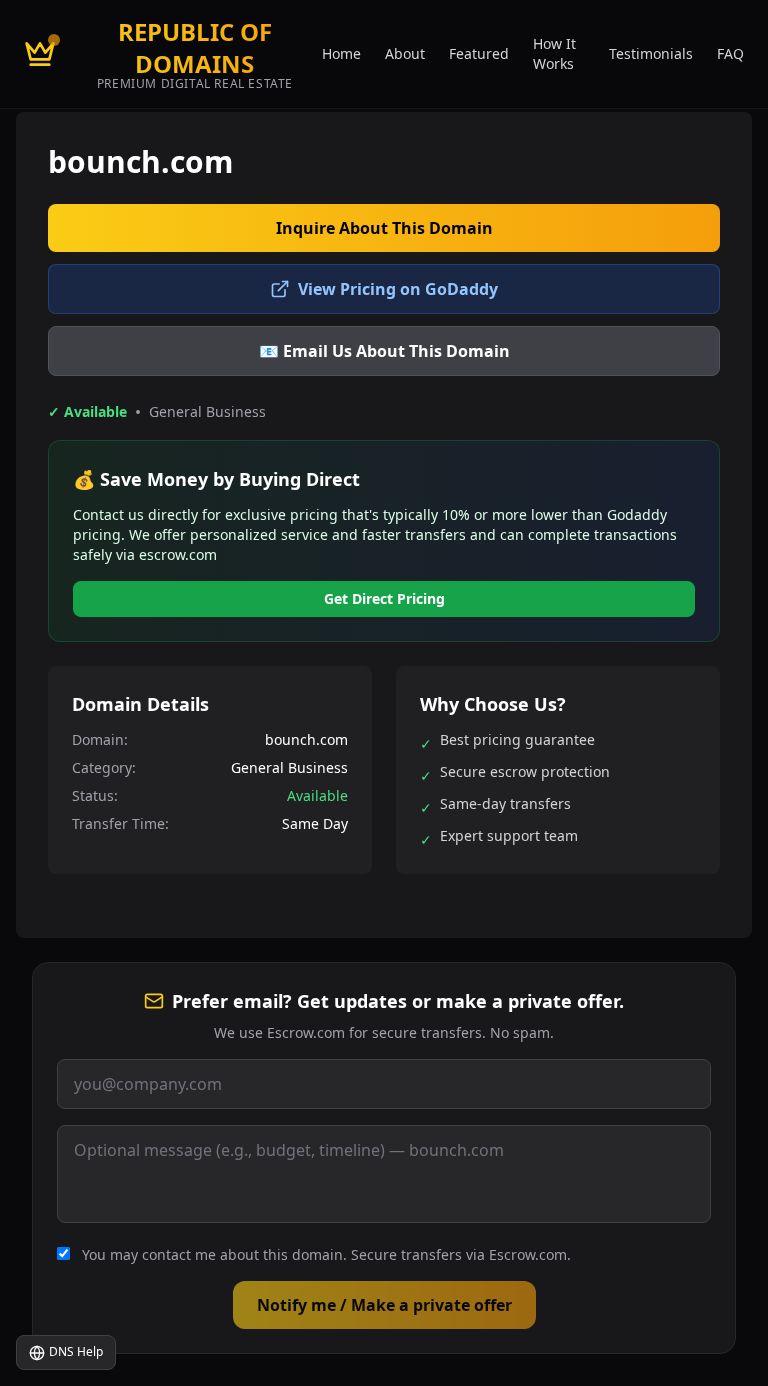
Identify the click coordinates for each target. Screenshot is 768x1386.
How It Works (554, 53)
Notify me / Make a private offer (384, 1305)
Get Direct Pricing (384, 598)
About (405, 53)
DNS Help (76, 1351)
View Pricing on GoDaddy (398, 289)
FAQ (730, 53)
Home (341, 53)
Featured (479, 53)
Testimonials (651, 53)
